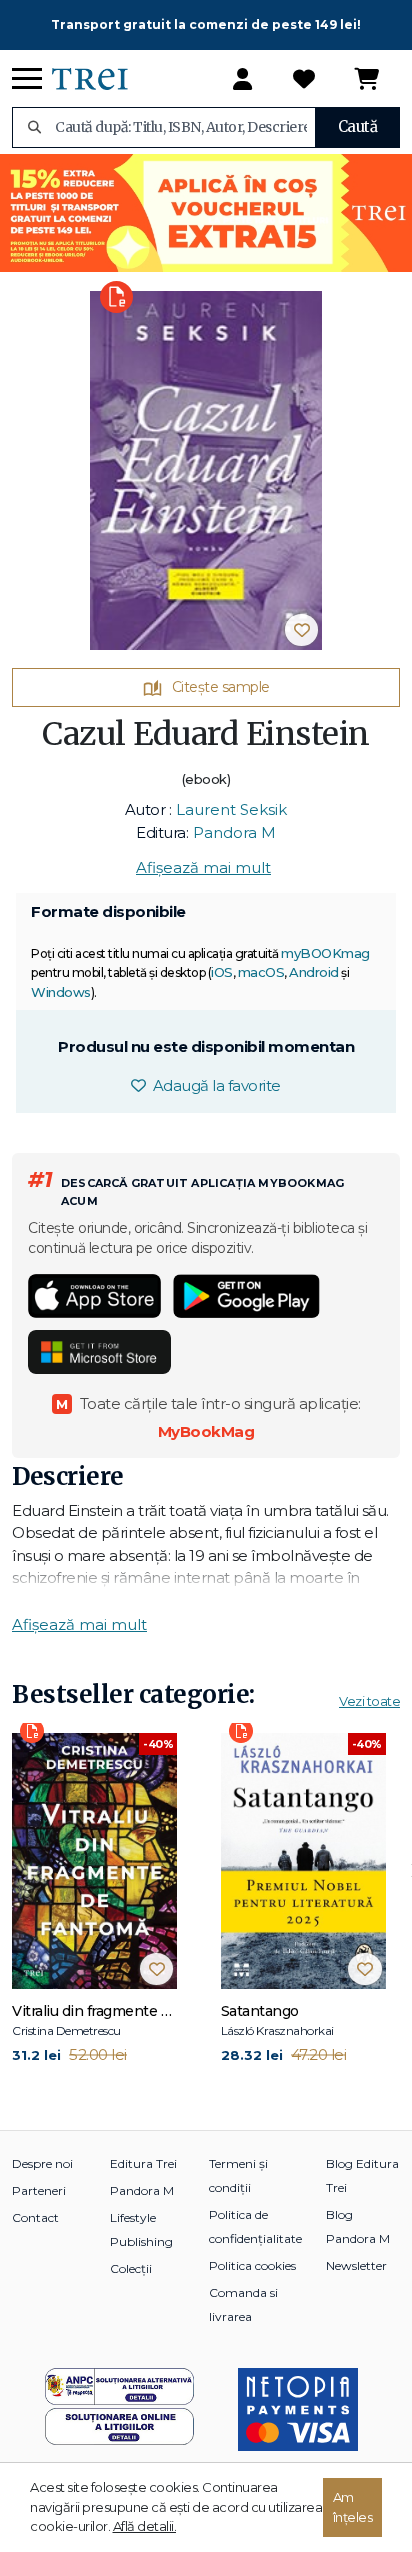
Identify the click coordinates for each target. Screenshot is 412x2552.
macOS (261, 972)
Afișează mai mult (203, 867)
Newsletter (356, 2265)
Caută (358, 126)
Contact (35, 2217)
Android (314, 972)
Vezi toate (369, 1701)
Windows (61, 992)
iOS (222, 972)
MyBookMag (206, 1431)
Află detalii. (145, 2526)
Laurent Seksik (231, 809)
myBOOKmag (325, 953)
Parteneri (39, 2190)
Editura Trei (143, 2163)
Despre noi (42, 2163)
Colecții (131, 2268)
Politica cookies (252, 2265)
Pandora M (234, 832)
